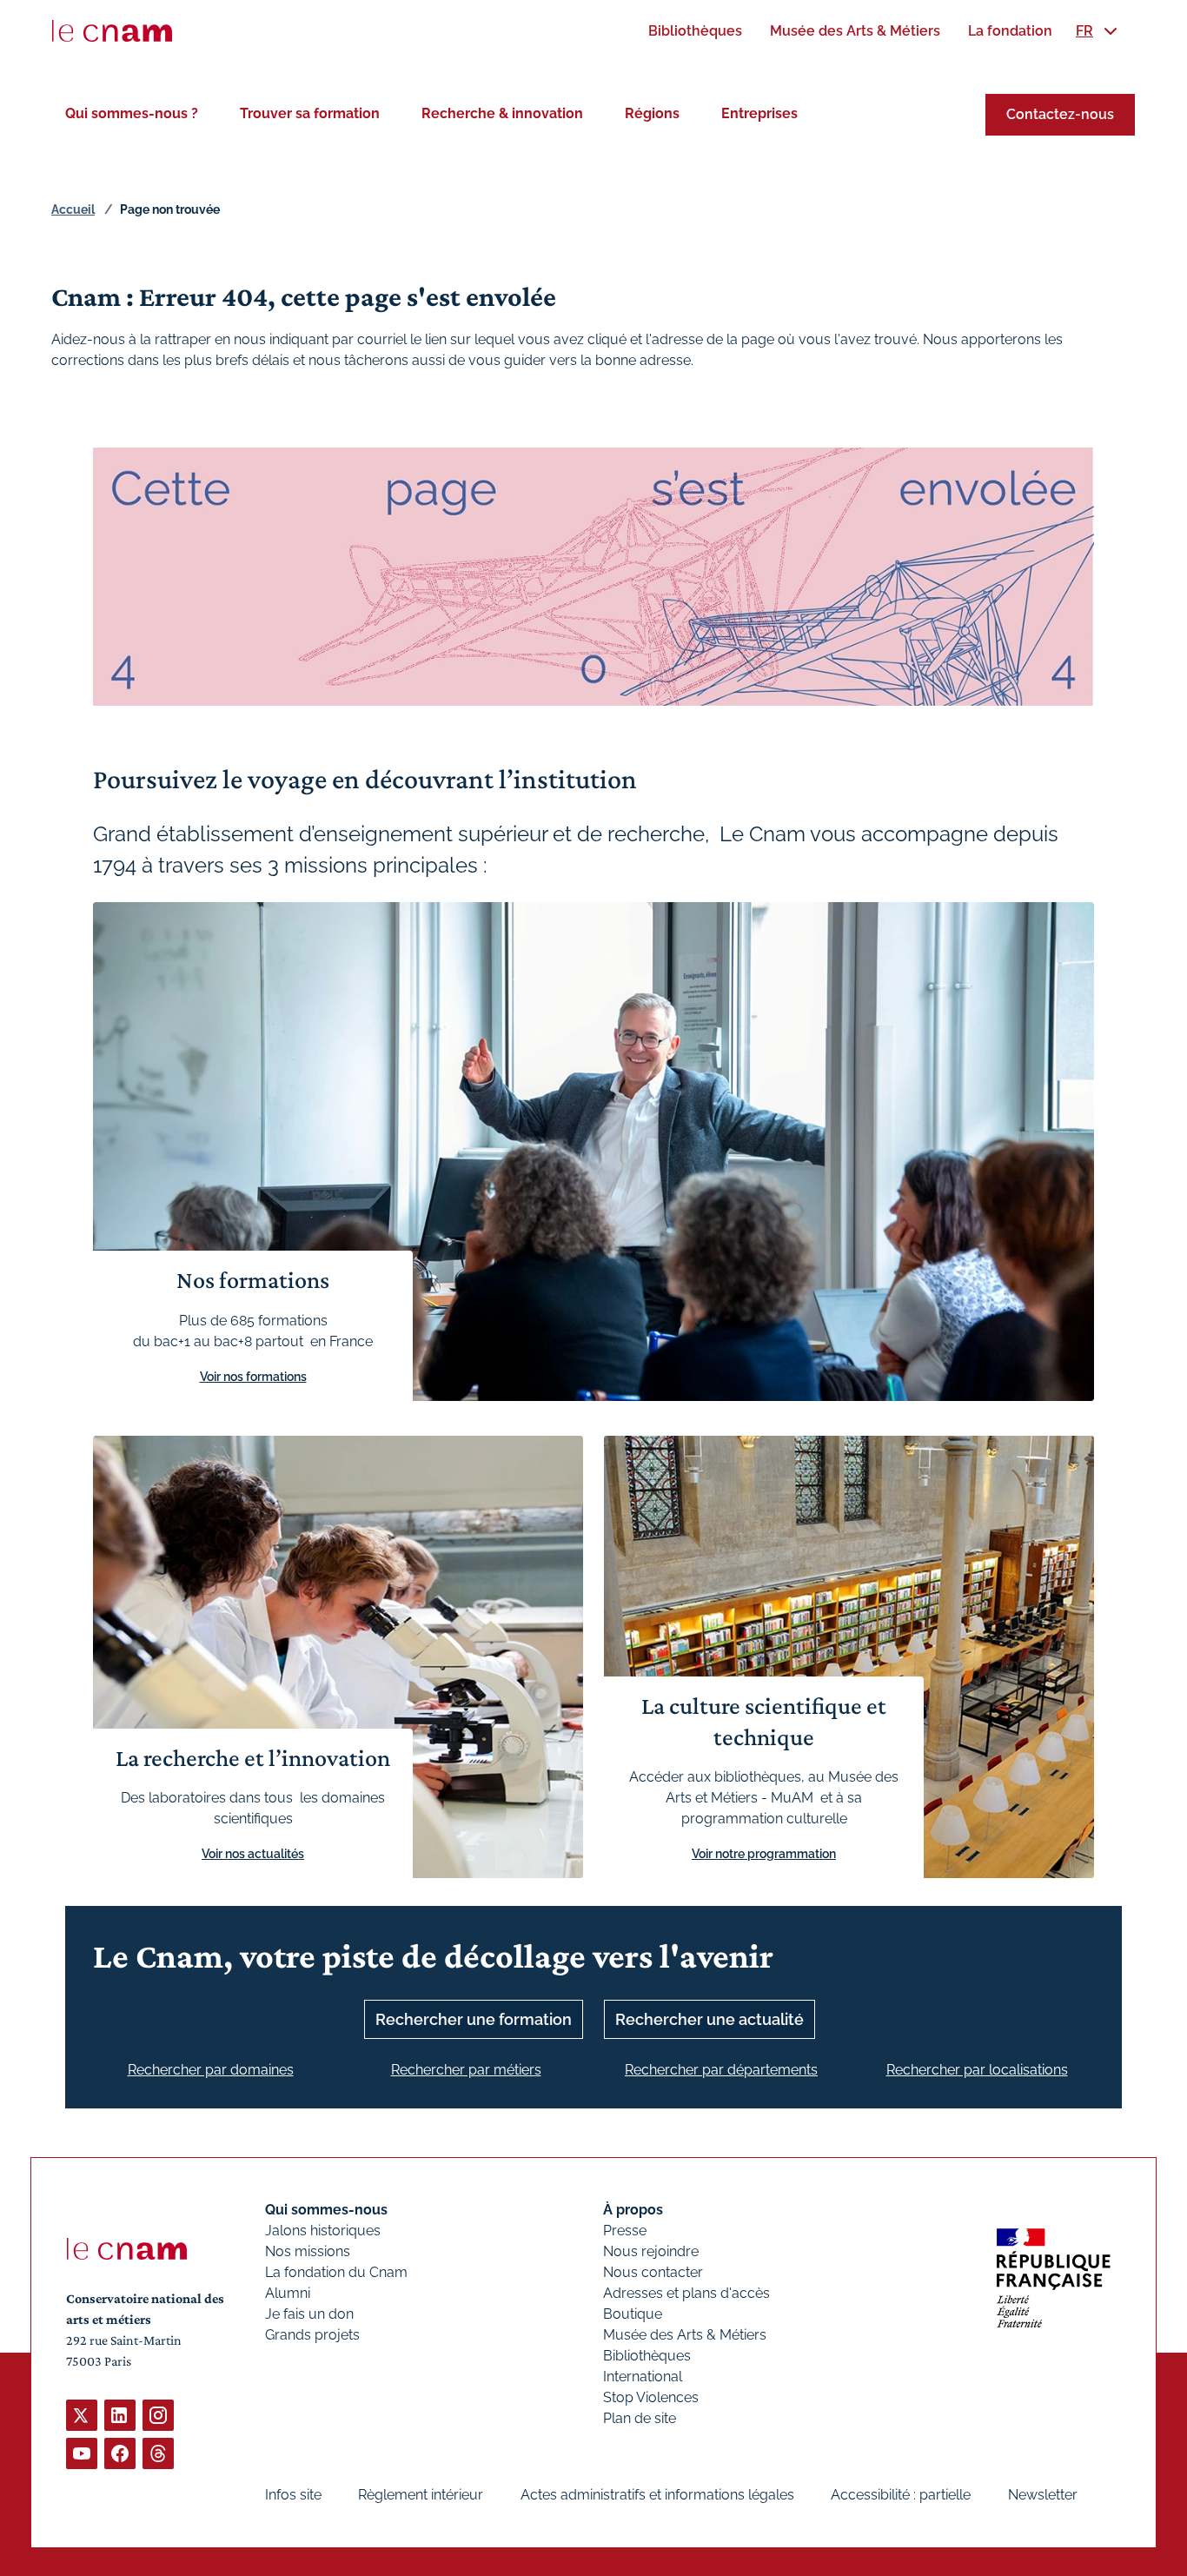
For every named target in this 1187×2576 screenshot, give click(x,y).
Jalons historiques (323, 2231)
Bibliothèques (647, 2356)
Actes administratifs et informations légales (657, 2495)
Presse (625, 2231)
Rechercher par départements (721, 2070)
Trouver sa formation (310, 113)
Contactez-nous (1060, 114)
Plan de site (640, 2418)
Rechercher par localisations (977, 2070)
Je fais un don (309, 2314)
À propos (633, 2210)
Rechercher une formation (474, 2019)
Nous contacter (653, 2272)
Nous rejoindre (651, 2251)
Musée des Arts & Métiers (685, 2335)
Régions (652, 113)
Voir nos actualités (253, 1854)
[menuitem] (695, 31)
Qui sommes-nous (326, 2210)
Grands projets (312, 2335)
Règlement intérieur (421, 2495)
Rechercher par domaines (211, 2070)
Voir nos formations (253, 1377)
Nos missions (308, 2251)
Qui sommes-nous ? (132, 113)
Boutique (633, 2314)
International (643, 2377)
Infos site (293, 2495)
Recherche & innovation (502, 113)
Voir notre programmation (764, 1854)
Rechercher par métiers (466, 2070)
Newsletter (1043, 2495)
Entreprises (759, 113)
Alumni (288, 2293)
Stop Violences (651, 2397)
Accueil (73, 209)
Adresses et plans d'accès (686, 2293)
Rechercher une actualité (710, 2019)
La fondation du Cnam (336, 2272)
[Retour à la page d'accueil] (112, 31)
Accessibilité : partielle (901, 2495)
